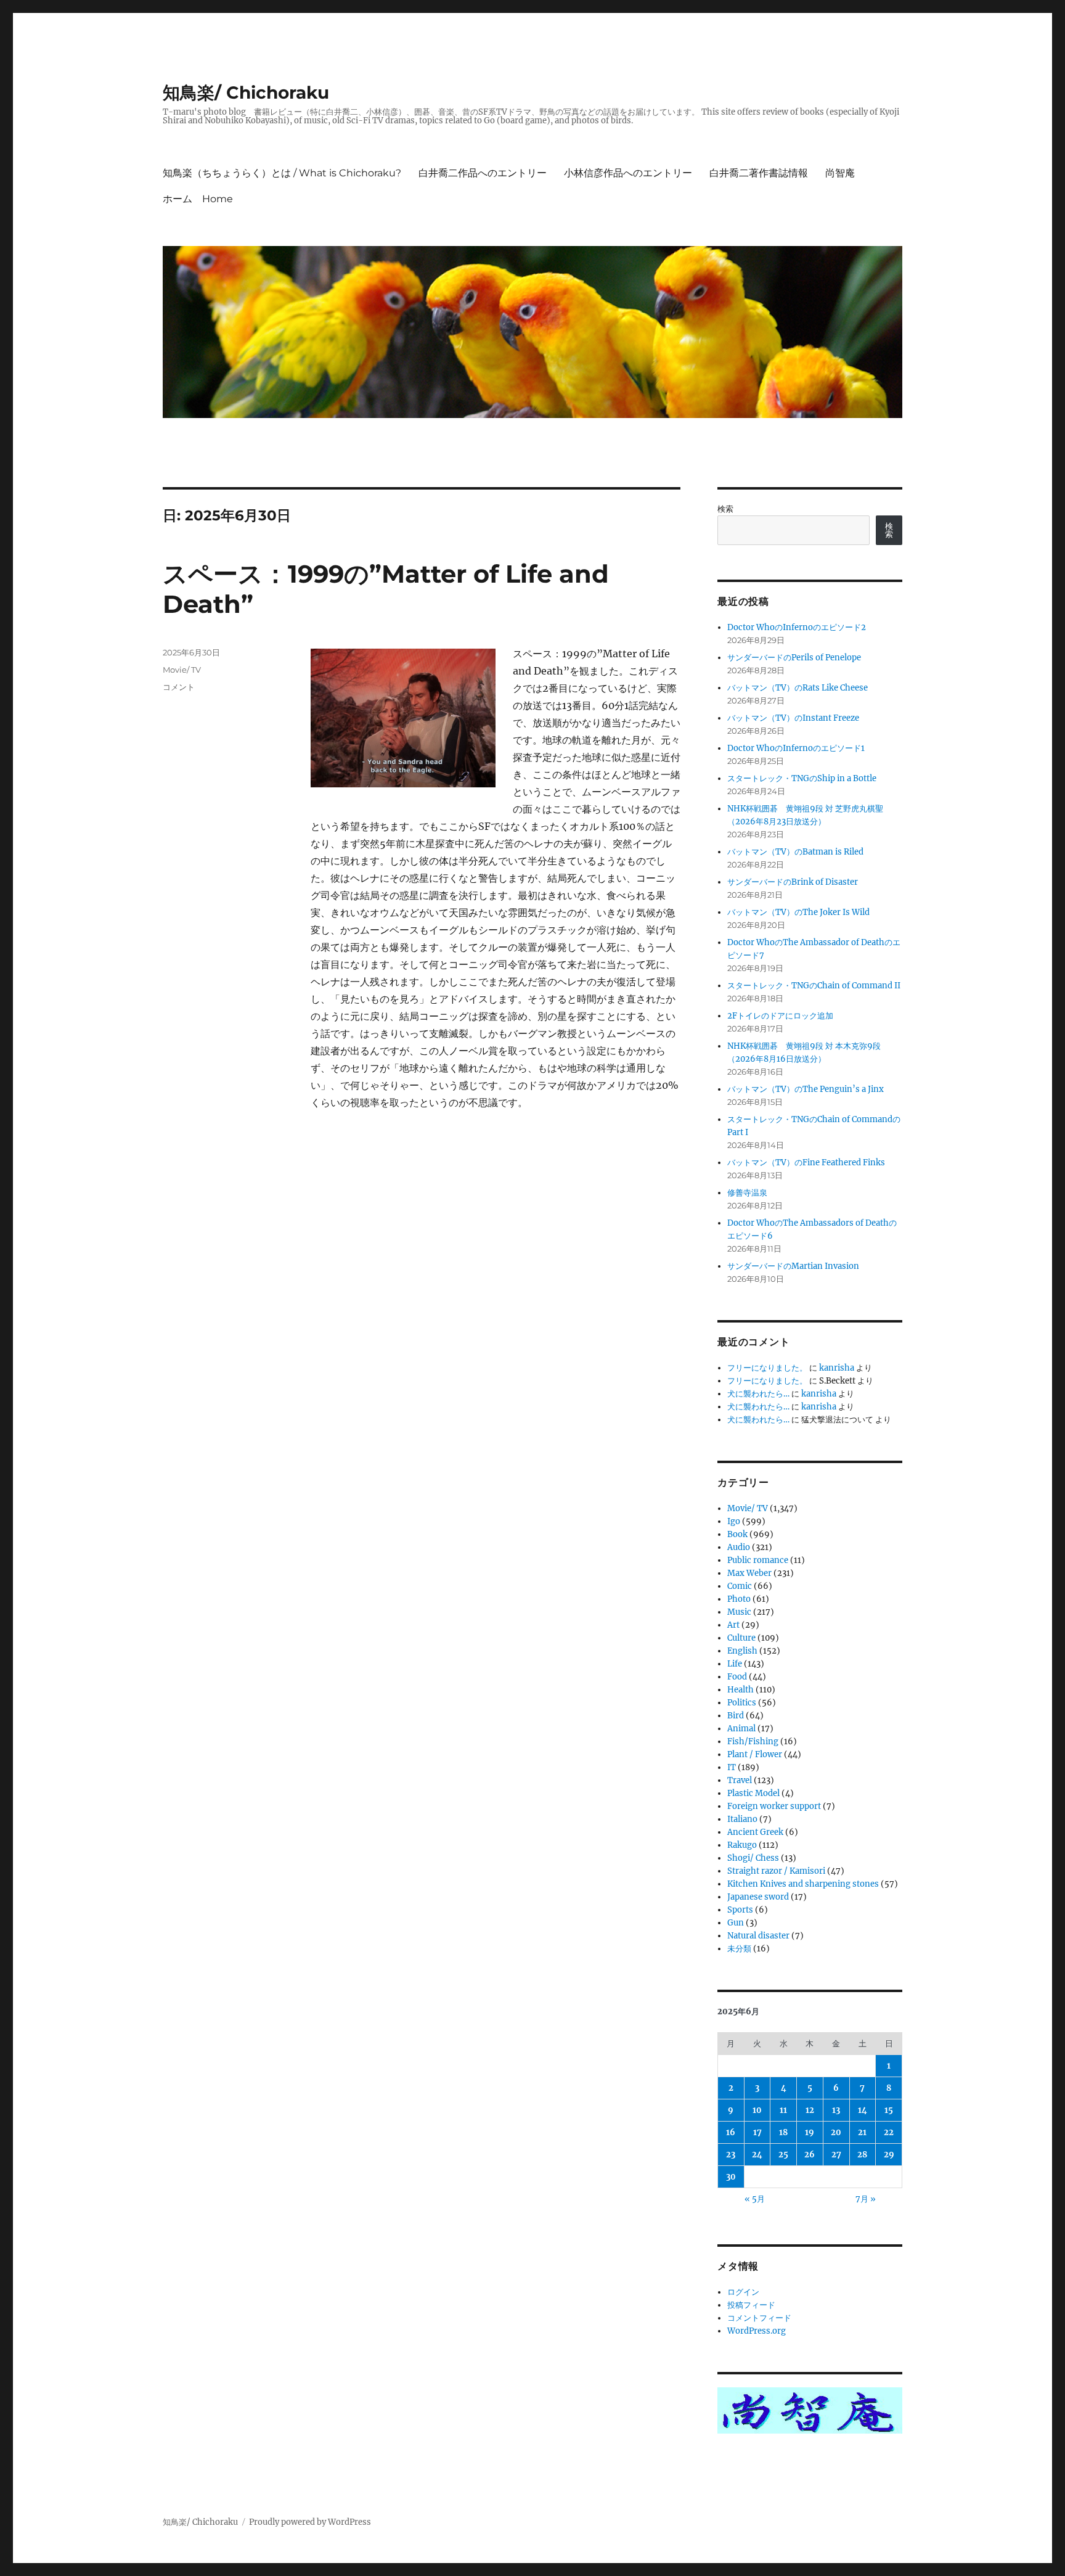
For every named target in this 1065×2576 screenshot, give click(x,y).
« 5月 (755, 2199)
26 (810, 2155)
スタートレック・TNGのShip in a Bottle (802, 778)
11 (783, 2110)
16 (731, 2132)
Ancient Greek (755, 1832)
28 (862, 2155)
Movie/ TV (182, 670)
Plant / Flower (755, 1754)
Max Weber (749, 1573)
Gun (736, 1923)
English (742, 1651)
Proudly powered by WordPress (310, 2522)
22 (889, 2132)
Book (737, 1534)
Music (739, 1612)
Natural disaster (758, 1936)
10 (757, 2110)
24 (757, 2155)
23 (731, 2155)
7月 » (866, 2199)
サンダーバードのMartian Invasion (793, 1266)
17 (757, 2132)
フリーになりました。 (767, 1368)
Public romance (758, 1560)
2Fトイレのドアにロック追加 (780, 1016)
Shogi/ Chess (753, 1858)
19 (810, 2132)
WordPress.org (757, 2331)
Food (737, 1677)
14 (863, 2110)
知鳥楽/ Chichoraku (246, 92)
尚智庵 (840, 173)
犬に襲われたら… (758, 1394)
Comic (740, 1586)
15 (889, 2110)
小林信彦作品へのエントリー (628, 173)
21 (862, 2132)
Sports (740, 1910)
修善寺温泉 (747, 1193)
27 (836, 2155)
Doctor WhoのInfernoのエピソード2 (797, 627)
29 (889, 2155)
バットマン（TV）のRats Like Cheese (798, 688)
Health (741, 1690)
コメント (179, 687)
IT (732, 1767)
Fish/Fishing (753, 1741)
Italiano (742, 1819)
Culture (741, 1638)
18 (783, 2132)
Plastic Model (753, 1793)
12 (810, 2110)
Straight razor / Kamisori (776, 1871)
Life (735, 1664)
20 (836, 2132)
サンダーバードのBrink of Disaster (793, 882)
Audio (739, 1547)
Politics (742, 1703)
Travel (740, 1780)
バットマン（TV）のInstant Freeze (793, 718)
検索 (725, 509)
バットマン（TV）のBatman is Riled (795, 852)
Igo (734, 1521)
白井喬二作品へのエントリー (483, 173)
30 (731, 2177)
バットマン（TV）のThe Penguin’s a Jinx (806, 1089)
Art (733, 1625)
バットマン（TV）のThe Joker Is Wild (798, 912)
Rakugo (742, 1845)
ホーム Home (198, 199)
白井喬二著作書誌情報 (759, 173)
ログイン (743, 2292)
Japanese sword (758, 1897)
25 (783, 2155)
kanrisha (837, 1368)
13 (836, 2110)
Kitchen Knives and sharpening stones (803, 1884)
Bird (736, 1716)
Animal (741, 1729)
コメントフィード (759, 2318)
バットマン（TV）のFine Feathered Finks (806, 1163)
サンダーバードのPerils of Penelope (794, 658)
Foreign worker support (774, 1806)
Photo (739, 1599)
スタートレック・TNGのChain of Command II (814, 986)
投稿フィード (751, 2305)
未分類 (739, 1949)
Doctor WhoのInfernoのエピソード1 (796, 748)
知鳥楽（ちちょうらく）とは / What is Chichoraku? (282, 173)
